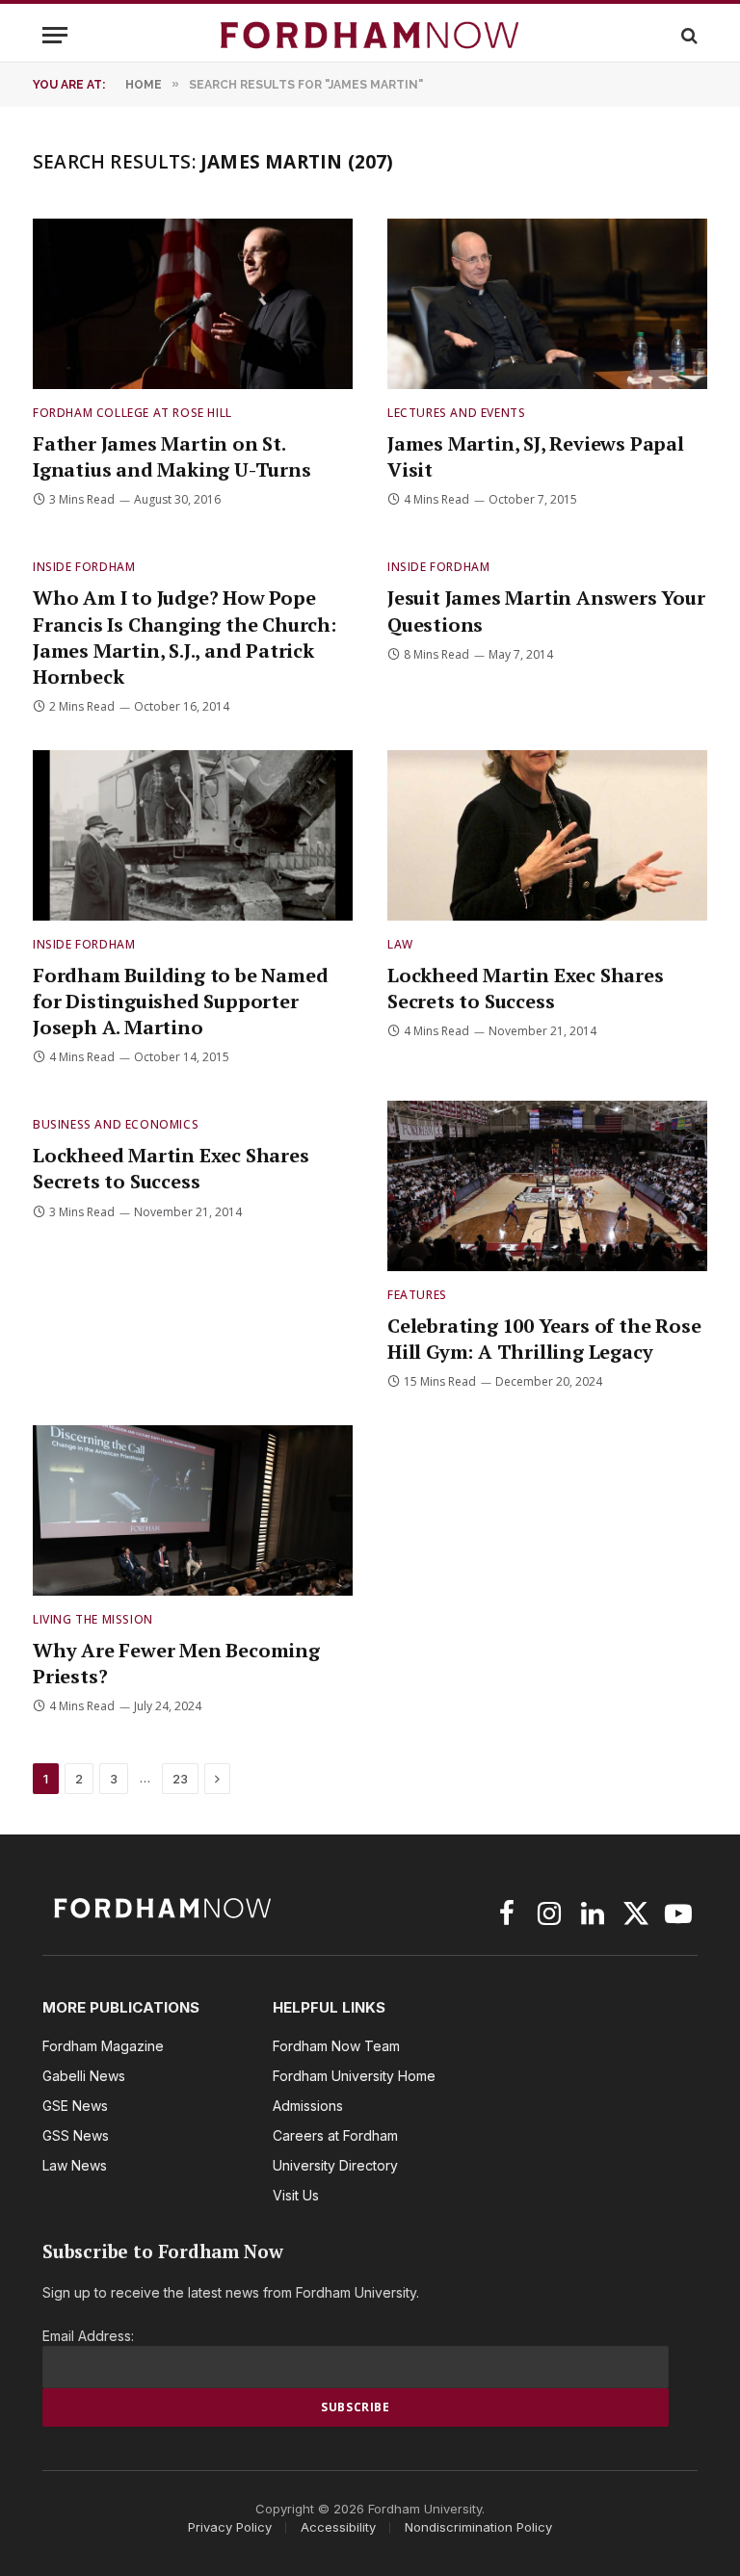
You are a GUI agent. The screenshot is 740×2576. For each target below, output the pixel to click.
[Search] (687, 35)
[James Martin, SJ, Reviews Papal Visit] (547, 304)
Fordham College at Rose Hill (132, 413)
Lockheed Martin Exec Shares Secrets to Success (526, 988)
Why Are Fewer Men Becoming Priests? (176, 1663)
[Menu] (55, 35)
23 (180, 1779)
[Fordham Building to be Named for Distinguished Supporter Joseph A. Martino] (193, 835)
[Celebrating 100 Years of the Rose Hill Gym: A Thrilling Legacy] (547, 1186)
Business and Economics (116, 1124)
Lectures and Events (456, 413)
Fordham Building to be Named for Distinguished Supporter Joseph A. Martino (180, 1001)
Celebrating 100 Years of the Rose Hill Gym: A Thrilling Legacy (544, 1339)
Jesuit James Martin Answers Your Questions (546, 611)
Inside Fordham (84, 567)
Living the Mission (93, 1619)
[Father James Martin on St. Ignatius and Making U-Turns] (193, 304)
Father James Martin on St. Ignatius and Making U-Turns (172, 456)
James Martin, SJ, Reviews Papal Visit (536, 456)
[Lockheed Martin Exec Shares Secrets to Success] (547, 835)
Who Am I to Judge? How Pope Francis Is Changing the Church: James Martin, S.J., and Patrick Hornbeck (185, 637)
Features (417, 1295)
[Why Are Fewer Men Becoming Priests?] (193, 1510)
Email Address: (88, 2336)
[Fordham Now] (370, 35)
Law (400, 944)
